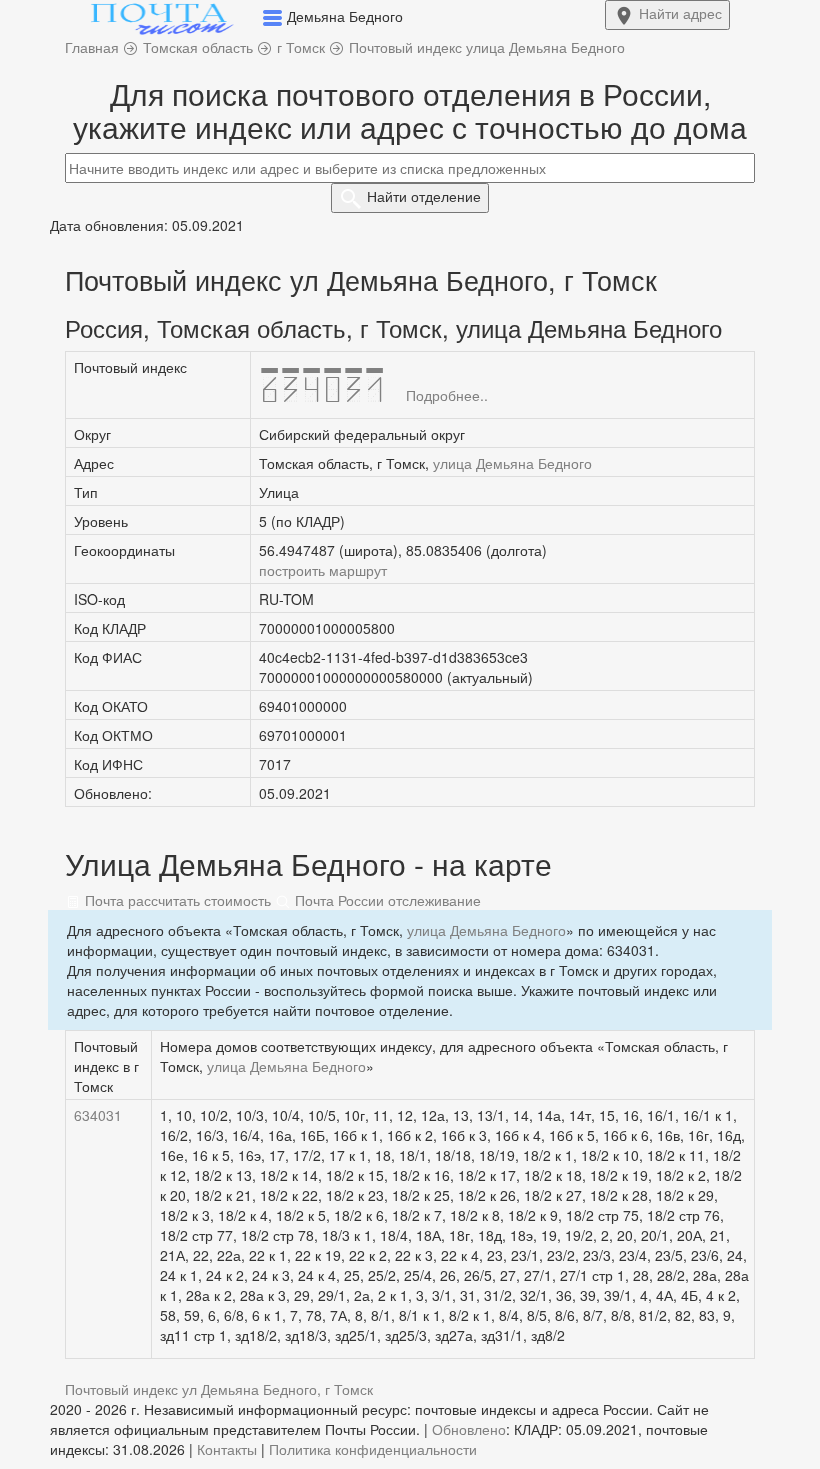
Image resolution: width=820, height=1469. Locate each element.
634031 (98, 1115)
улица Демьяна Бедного (512, 463)
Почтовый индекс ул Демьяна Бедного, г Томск (219, 1389)
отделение (424, 196)
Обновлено (469, 1429)
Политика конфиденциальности (373, 1449)
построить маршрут (323, 570)
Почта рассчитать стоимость (176, 900)
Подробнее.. (447, 395)
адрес (680, 13)
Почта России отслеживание (386, 900)
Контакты (227, 1449)
